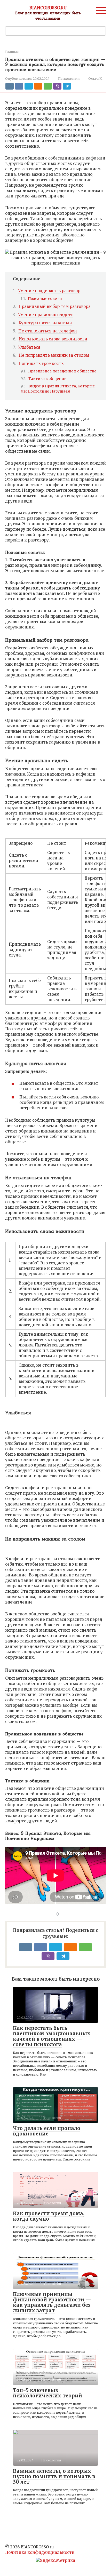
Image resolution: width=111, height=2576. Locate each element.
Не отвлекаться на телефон (48, 331)
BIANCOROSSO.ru (48, 8)
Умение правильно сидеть (46, 315)
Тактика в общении (47, 379)
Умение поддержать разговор (49, 291)
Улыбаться (29, 347)
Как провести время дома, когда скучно (49, 2216)
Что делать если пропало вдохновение (47, 2131)
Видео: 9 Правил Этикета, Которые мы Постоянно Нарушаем (58, 389)
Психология (69, 78)
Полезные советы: (46, 299)
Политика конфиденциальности (40, 2552)
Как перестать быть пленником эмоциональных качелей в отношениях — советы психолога (52, 2036)
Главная (12, 52)
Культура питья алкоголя (45, 323)
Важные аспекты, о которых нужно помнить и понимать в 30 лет (54, 2476)
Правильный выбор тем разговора (55, 306)
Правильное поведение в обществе (62, 371)
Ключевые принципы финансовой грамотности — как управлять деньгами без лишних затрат (52, 2302)
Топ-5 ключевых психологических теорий (47, 2393)
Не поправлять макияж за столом (54, 355)
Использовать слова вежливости (53, 339)
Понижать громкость (41, 364)
